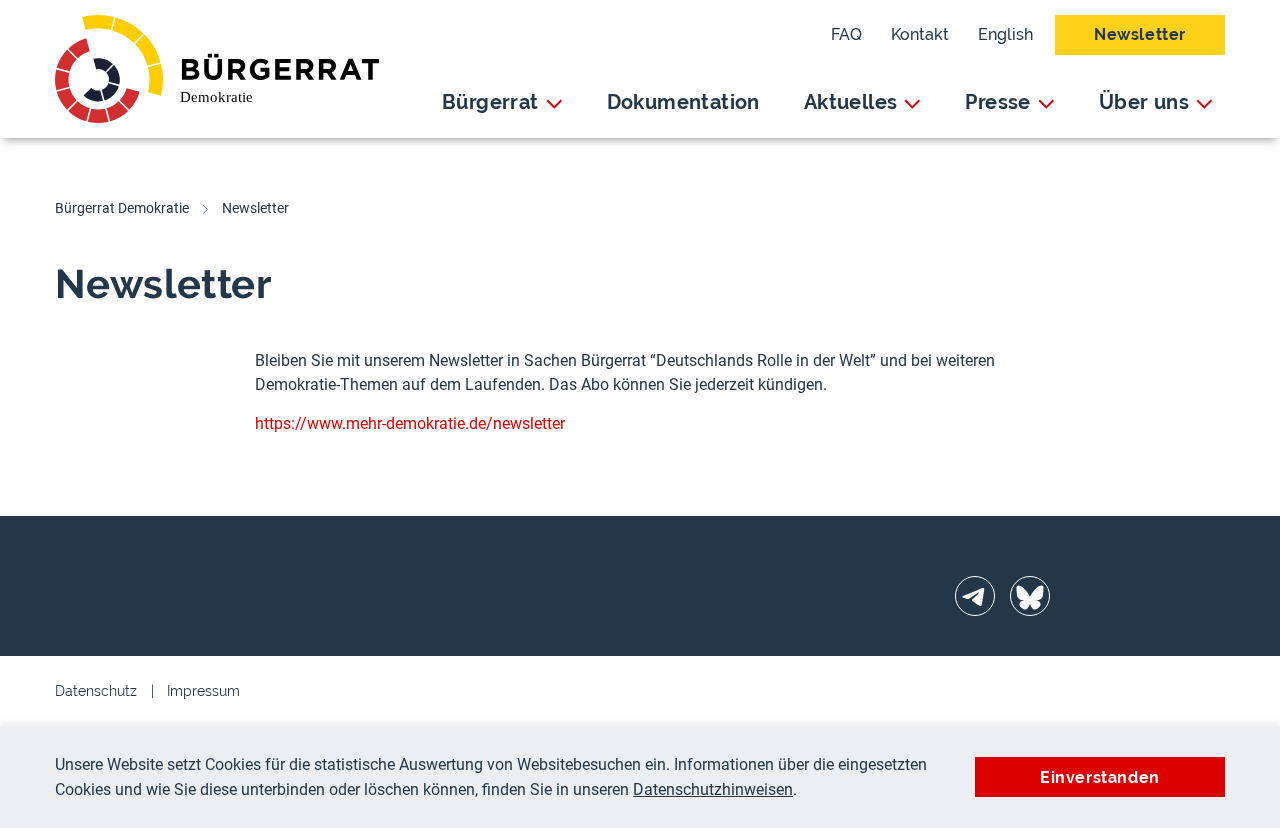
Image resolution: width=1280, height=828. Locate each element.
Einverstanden (1100, 777)
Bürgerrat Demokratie (122, 208)
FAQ (846, 34)
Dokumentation (683, 102)
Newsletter (1140, 34)
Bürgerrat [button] (490, 102)
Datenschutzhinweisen (713, 789)
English (1005, 34)
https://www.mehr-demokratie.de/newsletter (410, 423)
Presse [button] (997, 102)
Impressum (203, 691)
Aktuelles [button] (851, 102)
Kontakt (920, 34)
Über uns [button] (1144, 102)
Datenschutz (96, 691)
